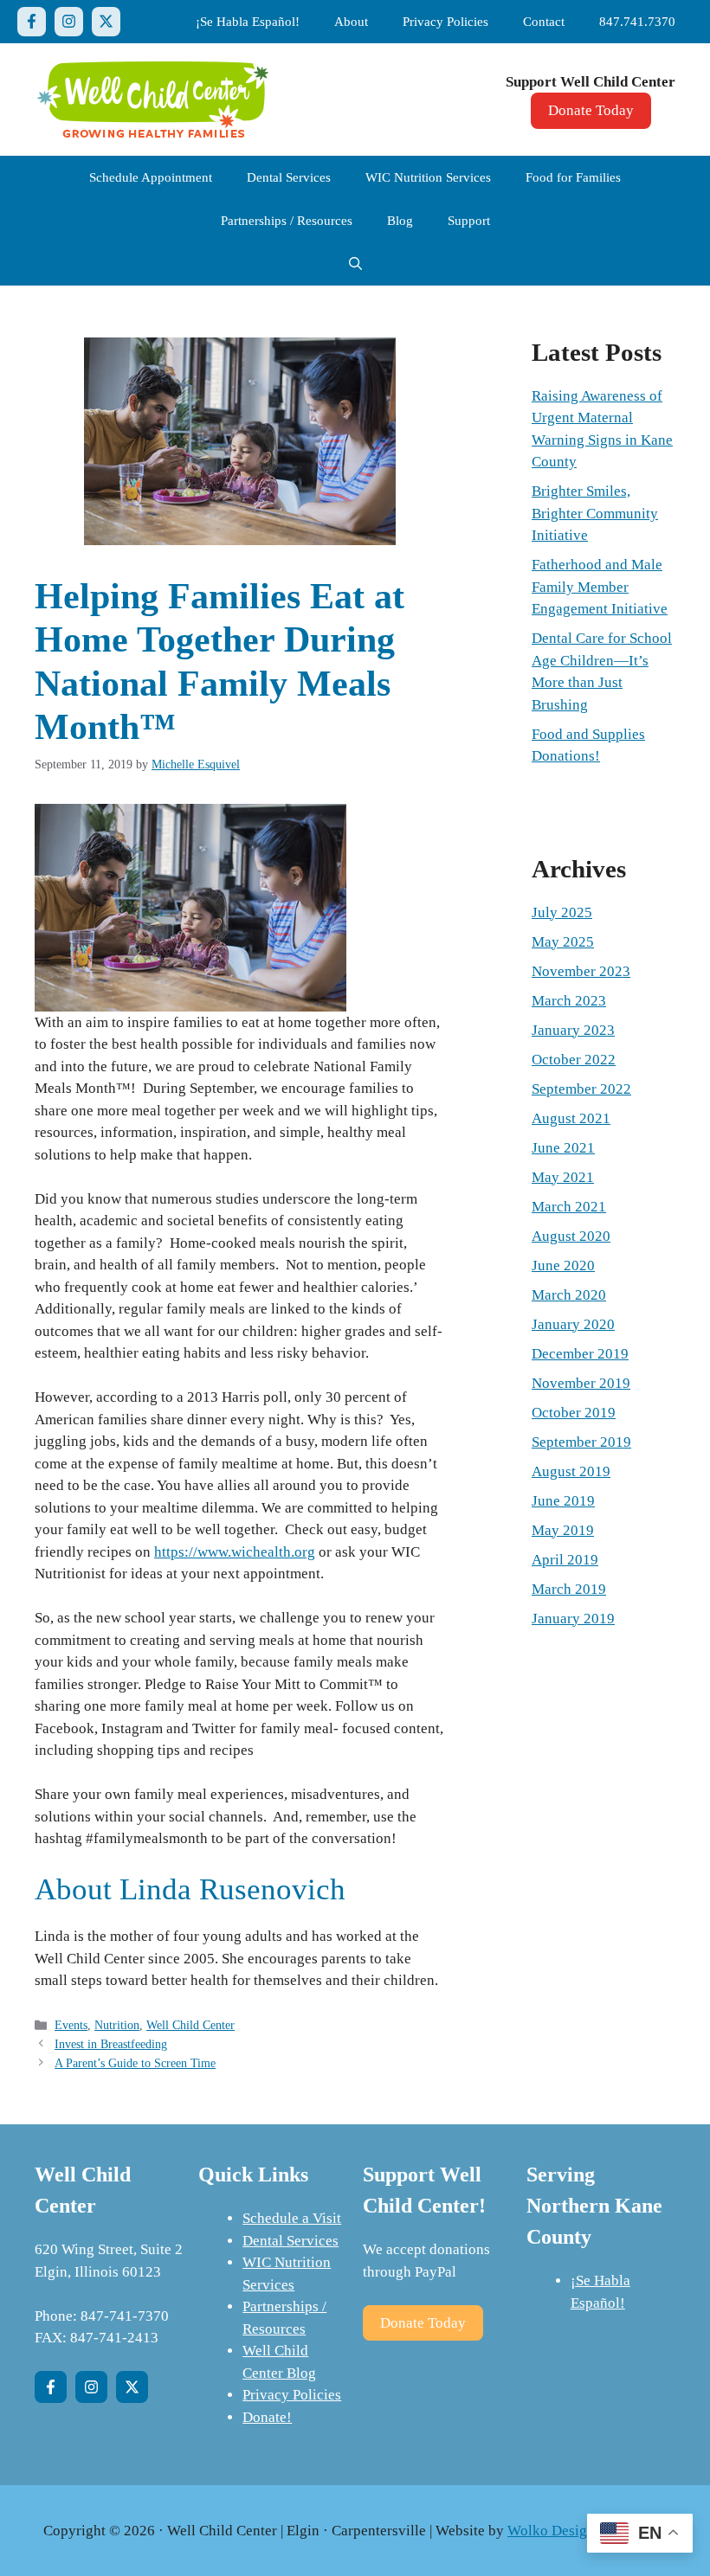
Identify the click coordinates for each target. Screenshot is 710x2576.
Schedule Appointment (151, 177)
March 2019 (569, 1589)
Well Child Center (190, 2025)
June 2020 (563, 1266)
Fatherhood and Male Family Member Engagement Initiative (600, 587)
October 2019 (574, 1413)
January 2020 (573, 1324)
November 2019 (581, 1383)
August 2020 (571, 1236)
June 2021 (563, 1148)
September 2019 (581, 1442)
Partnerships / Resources (287, 221)
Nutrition (117, 2025)
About (351, 22)
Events (71, 2025)
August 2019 (571, 1471)
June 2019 (563, 1501)
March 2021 (569, 1207)
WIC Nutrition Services (428, 177)
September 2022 (581, 1089)
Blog (400, 221)
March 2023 (569, 1001)
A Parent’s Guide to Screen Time (135, 2063)
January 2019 (573, 1619)
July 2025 (562, 912)
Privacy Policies (445, 22)
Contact (544, 22)
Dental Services (289, 177)
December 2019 (580, 1354)
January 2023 (573, 1030)
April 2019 (565, 1560)
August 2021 (571, 1118)
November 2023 (581, 971)
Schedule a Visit (292, 2218)
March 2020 (569, 1295)
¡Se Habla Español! (248, 22)
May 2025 (563, 942)
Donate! (267, 2417)
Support (469, 221)
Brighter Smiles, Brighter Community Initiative (595, 513)
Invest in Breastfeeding (111, 2044)
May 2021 (563, 1177)
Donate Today (591, 110)
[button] (355, 264)
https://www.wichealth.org (235, 1552)
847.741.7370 (637, 22)
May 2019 (563, 1530)
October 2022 (574, 1060)
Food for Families (573, 177)
